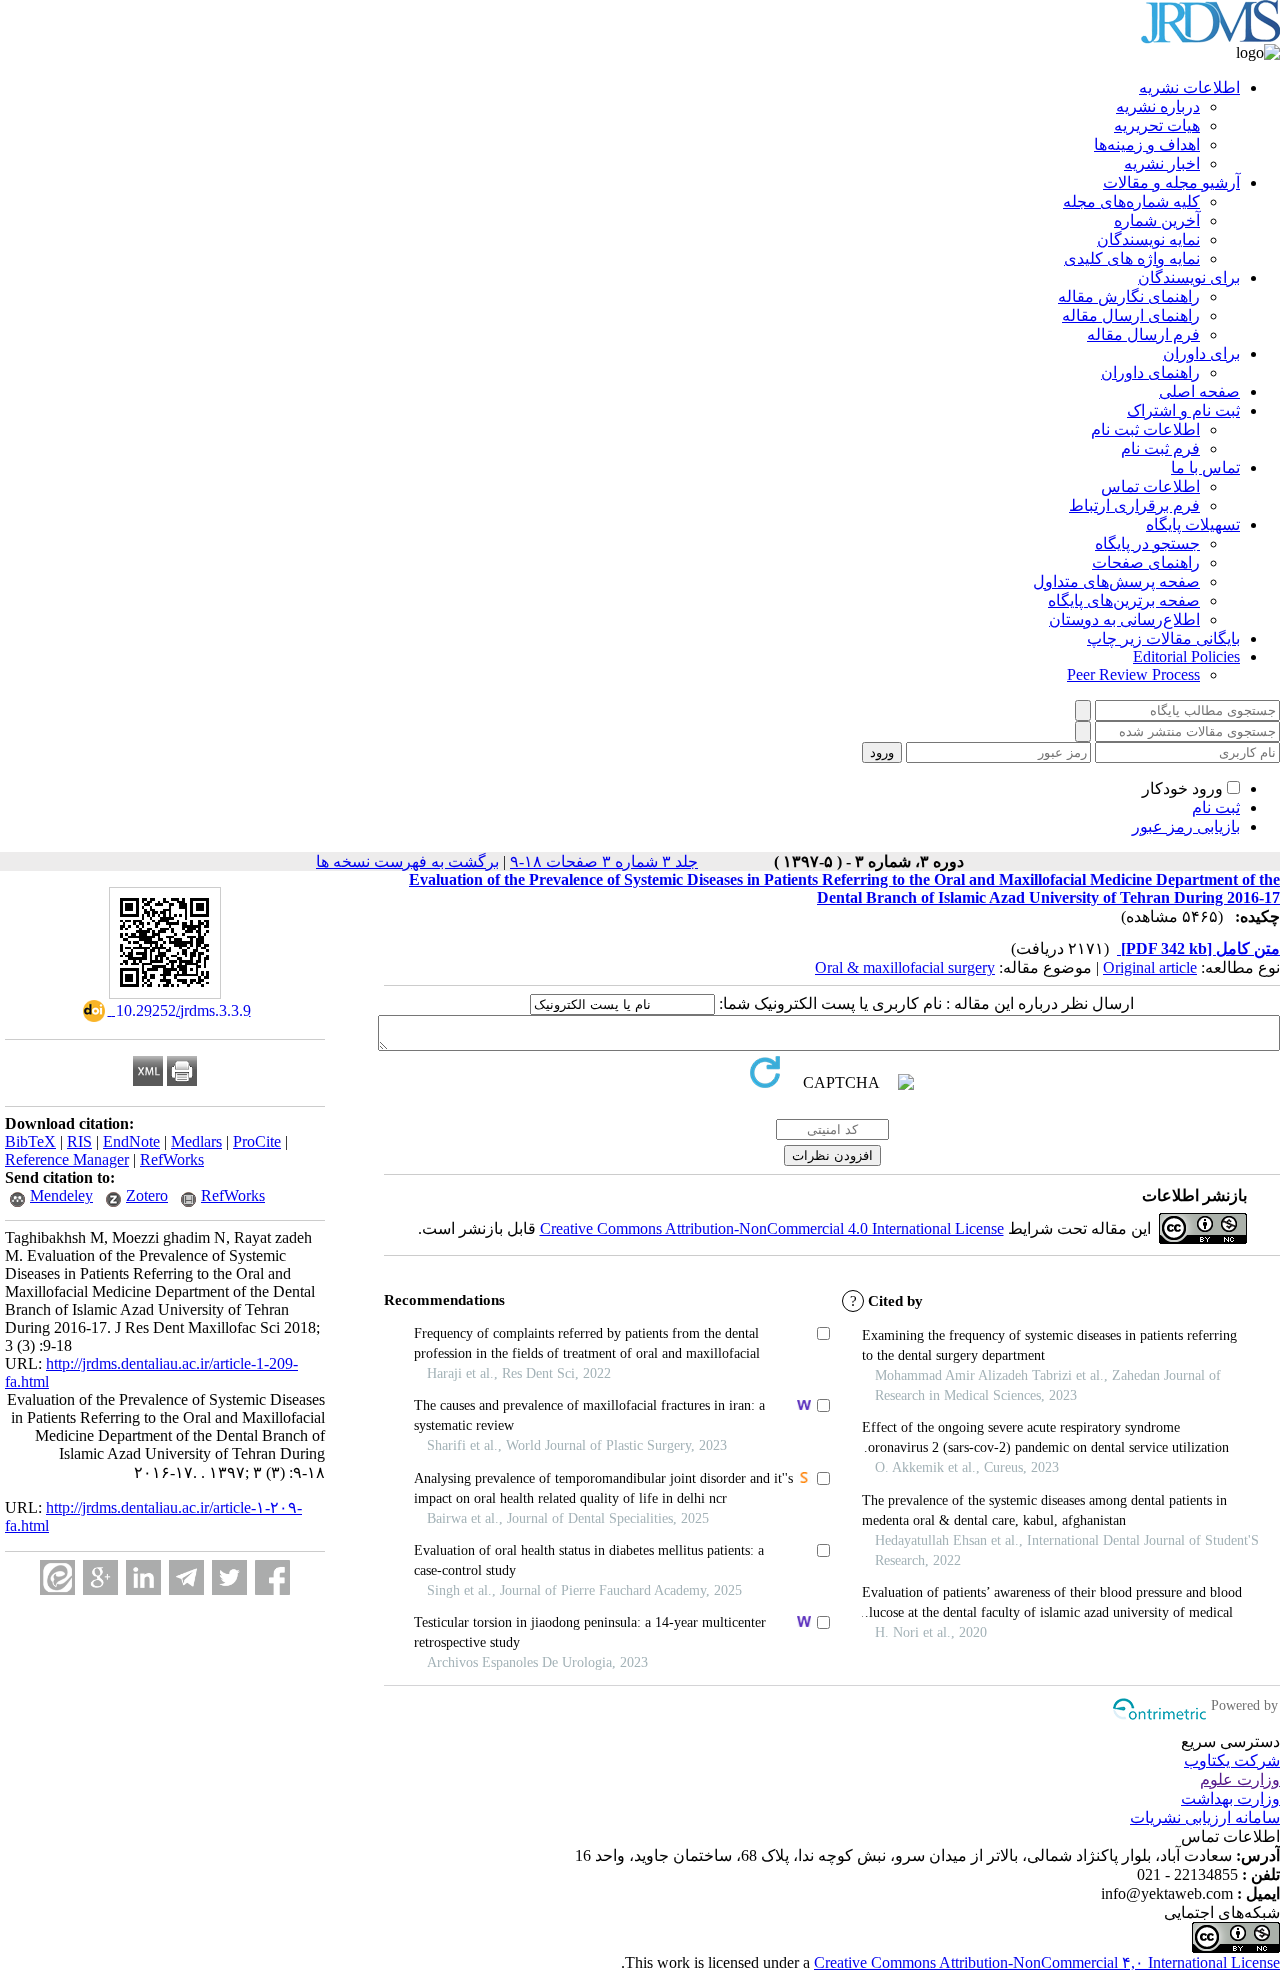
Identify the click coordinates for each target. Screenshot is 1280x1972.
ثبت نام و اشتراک (1183, 410)
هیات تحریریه (1157, 125)
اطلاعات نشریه (1189, 87)
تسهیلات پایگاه (1193, 524)
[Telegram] (186, 1577)
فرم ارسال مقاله (1143, 334)
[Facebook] (272, 1577)
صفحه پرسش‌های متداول (1116, 581)
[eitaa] (57, 1577)
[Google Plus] (100, 1577)
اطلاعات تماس (1150, 486)
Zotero (147, 1195)
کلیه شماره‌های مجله (1131, 201)
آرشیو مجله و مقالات (1171, 182)
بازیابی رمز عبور (1186, 826)
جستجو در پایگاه (1147, 543)
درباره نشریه (1158, 106)
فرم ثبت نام (1160, 448)
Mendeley (61, 1195)
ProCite (257, 1141)
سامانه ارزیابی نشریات (1205, 1817)
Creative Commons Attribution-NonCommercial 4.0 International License (772, 1228)
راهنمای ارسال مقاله (1131, 315)
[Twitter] (229, 1577)
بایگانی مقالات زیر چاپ (1163, 638)
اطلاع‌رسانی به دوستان (1124, 619)
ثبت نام (1216, 807)
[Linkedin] (143, 1577)
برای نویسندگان (1189, 277)
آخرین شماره (1157, 220)
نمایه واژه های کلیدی (1132, 258)
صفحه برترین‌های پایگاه (1124, 600)
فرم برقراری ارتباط (1134, 505)
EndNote (131, 1141)
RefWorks (172, 1159)
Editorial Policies (1186, 656)
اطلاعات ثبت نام (1145, 429)
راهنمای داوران (1150, 372)
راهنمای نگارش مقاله (1129, 296)
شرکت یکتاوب (1232, 1760)
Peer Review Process (1133, 674)
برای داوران (1201, 353)
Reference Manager (67, 1159)
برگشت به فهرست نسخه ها (407, 861)
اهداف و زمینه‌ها (1147, 144)
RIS (79, 1141)
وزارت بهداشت (1230, 1798)
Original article (1150, 967)
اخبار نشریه (1162, 163)
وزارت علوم (1240, 1779)
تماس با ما (1205, 467)
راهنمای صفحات (1146, 562)
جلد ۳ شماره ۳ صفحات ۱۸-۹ (604, 861)
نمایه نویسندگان (1148, 239)
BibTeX (30, 1141)
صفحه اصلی (1199, 391)
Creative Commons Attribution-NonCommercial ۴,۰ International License (1047, 1962)
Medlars (196, 1141)
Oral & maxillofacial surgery (905, 967)
